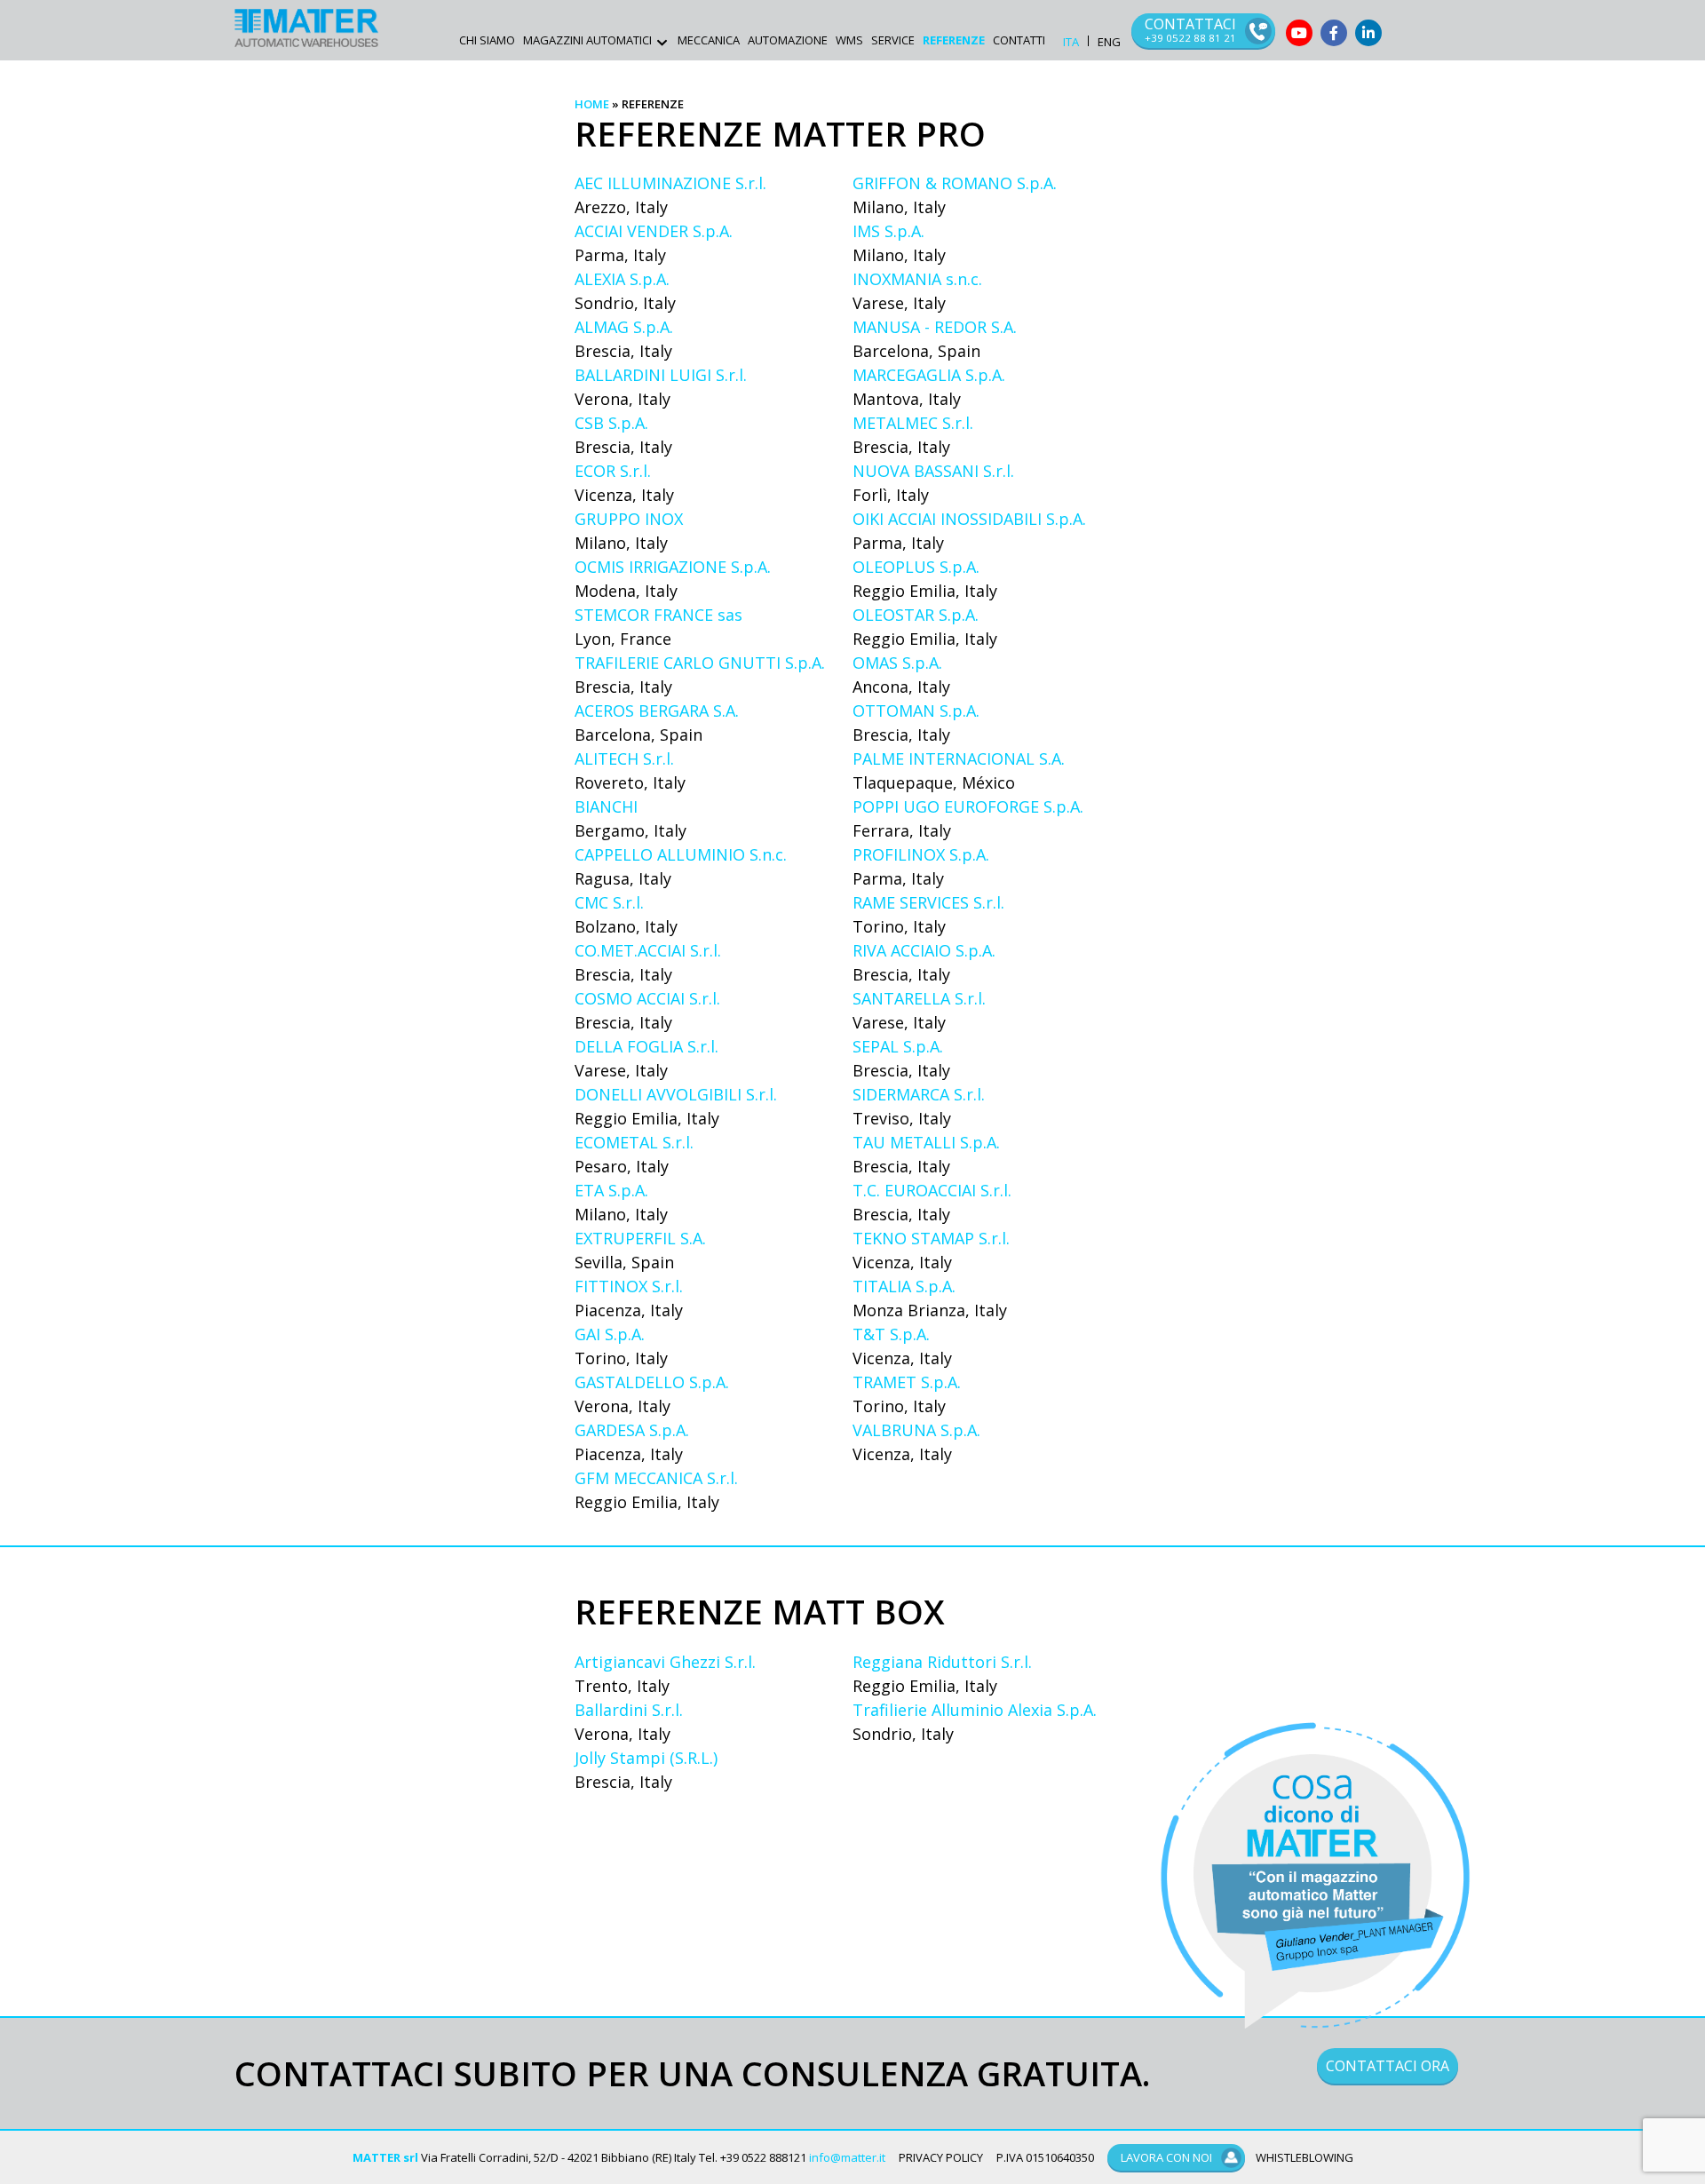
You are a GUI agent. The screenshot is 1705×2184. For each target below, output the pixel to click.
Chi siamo (487, 40)
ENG (1109, 42)
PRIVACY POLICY (941, 2157)
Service (893, 40)
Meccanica (709, 40)
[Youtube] (1299, 33)
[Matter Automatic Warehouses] (306, 28)
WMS (849, 40)
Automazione (788, 40)
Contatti (1019, 40)
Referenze (954, 40)
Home (592, 104)
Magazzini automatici (587, 40)
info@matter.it (847, 2157)
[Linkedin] (1368, 33)
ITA (1071, 42)
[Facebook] (1334, 33)
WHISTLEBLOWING (1305, 2157)
